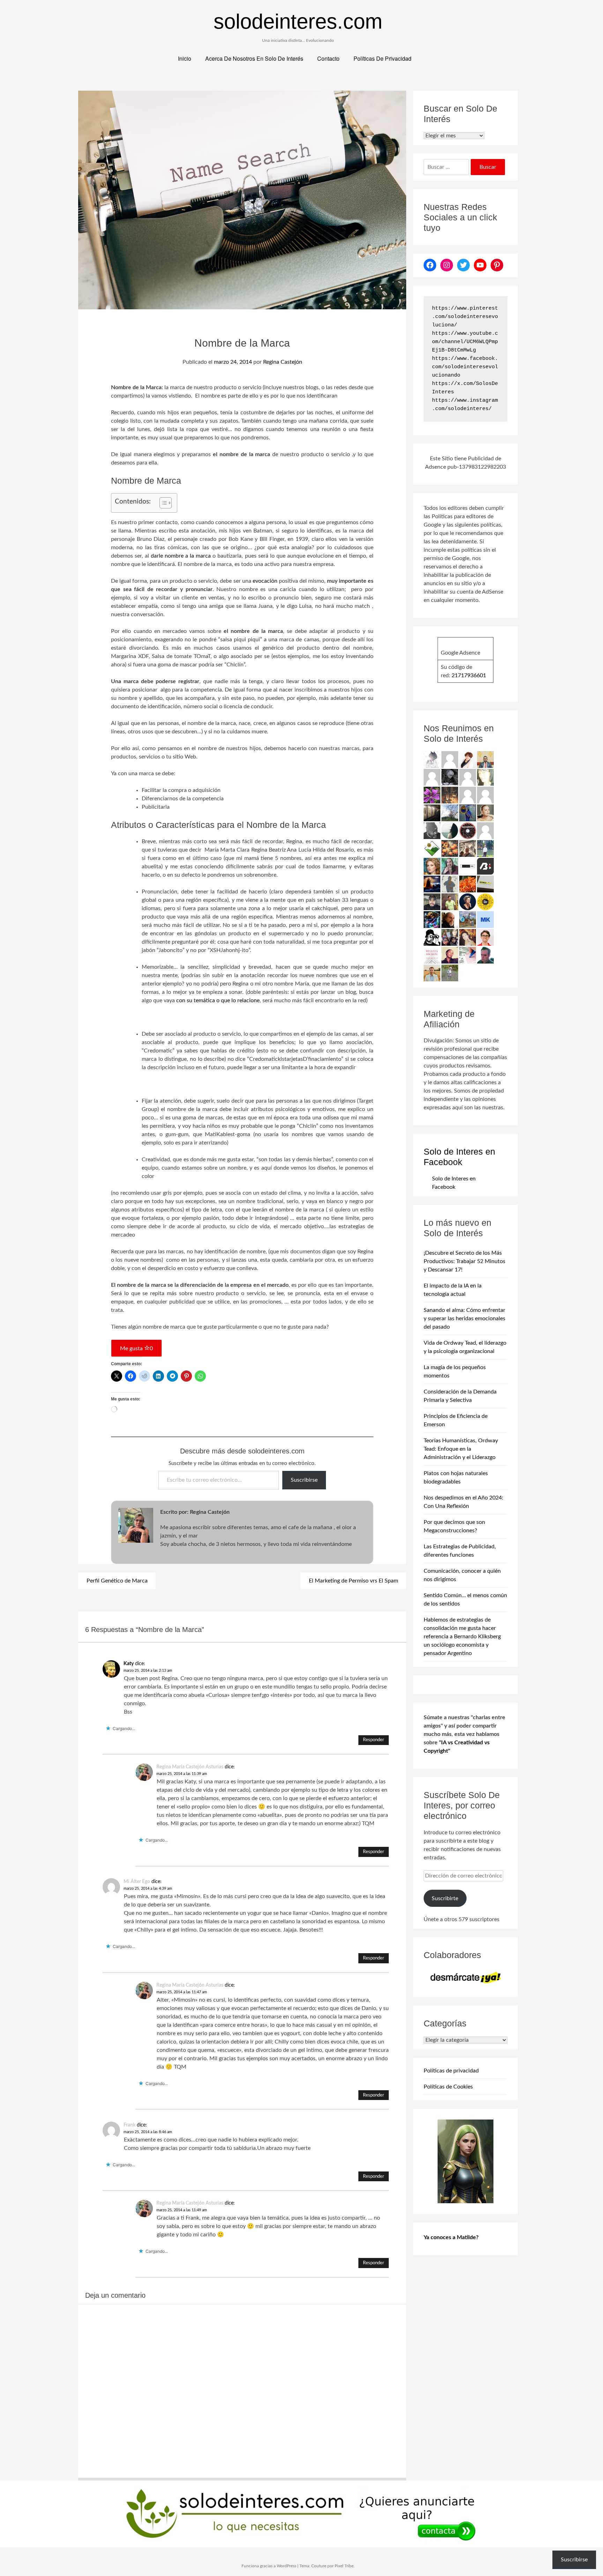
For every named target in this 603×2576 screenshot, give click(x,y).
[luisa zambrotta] (450, 777)
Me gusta (136, 1349)
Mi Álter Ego (137, 1882)
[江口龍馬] (432, 759)
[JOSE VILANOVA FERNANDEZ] (485, 955)
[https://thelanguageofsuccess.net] (468, 759)
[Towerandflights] (432, 884)
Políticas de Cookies (448, 2087)
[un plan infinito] (468, 937)
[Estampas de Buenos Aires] (450, 919)
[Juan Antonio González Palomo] (468, 848)
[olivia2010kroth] (432, 866)
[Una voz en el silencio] (432, 777)
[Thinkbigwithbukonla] (450, 955)
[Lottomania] (468, 955)
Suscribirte (445, 1898)
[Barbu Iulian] (485, 866)
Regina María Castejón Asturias (190, 1767)
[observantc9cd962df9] (468, 795)
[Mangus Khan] (432, 830)
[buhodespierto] (450, 866)
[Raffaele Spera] (450, 937)
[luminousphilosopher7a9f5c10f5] (485, 795)
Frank (129, 2125)
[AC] (432, 901)
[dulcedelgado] (450, 973)
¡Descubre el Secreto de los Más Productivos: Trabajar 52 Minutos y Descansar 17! (464, 1261)
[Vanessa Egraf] (485, 777)
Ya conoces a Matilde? (451, 2237)
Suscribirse (304, 1480)
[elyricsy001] (485, 830)
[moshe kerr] (485, 919)
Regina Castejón (283, 362)
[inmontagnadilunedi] (432, 848)
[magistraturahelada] (450, 795)
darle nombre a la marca (181, 556)
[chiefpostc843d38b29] (468, 777)
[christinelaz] (485, 813)
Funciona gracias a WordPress (269, 2566)
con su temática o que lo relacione (218, 1000)
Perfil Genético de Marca (117, 1581)
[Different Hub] (468, 866)
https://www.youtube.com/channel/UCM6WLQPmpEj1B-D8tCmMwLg (465, 342)
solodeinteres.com (298, 21)
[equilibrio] (485, 848)
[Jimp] (432, 919)
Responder (374, 1740)
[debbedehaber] (432, 937)
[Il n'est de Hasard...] (468, 901)
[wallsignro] (485, 884)
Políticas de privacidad (451, 2071)
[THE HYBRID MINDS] (485, 901)
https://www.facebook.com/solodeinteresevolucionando (465, 367)
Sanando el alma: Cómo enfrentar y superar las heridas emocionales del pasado (464, 1319)
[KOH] (450, 884)
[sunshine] (432, 795)
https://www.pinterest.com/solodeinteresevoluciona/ (465, 317)
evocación (265, 581)
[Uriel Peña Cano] (432, 973)
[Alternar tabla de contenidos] (162, 503)
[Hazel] (450, 813)
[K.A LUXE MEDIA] (450, 830)
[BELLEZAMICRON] (432, 955)
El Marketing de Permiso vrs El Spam (353, 1581)
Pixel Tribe (344, 2566)
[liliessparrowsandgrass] (468, 884)
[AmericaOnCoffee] (468, 830)
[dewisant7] (468, 919)
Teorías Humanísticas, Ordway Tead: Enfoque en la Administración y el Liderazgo (461, 1449)
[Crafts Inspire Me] (468, 813)
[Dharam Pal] (450, 901)
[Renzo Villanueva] (432, 813)
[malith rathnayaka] (485, 759)
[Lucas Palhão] (485, 937)
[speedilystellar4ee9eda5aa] (450, 759)
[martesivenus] (450, 848)
